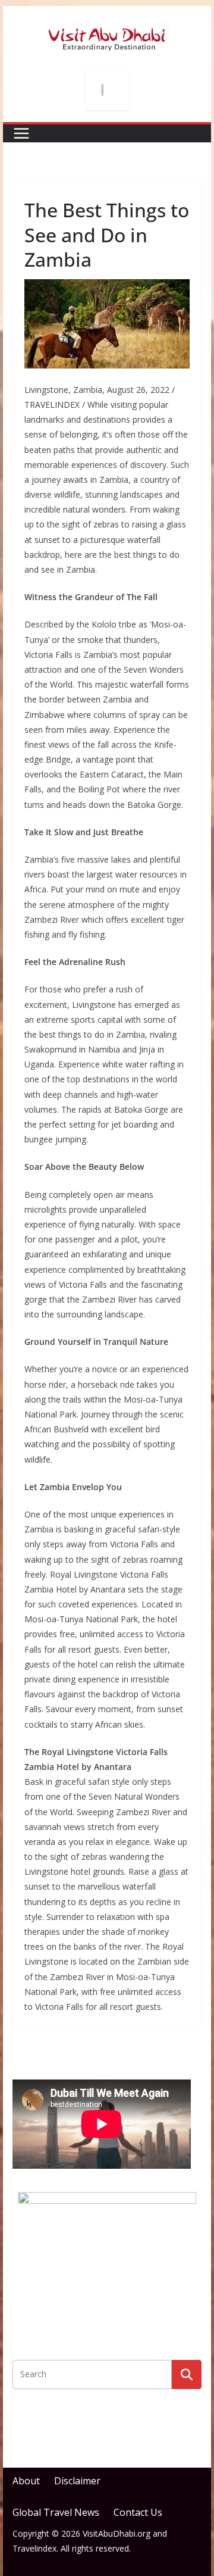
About (26, 2481)
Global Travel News (56, 2512)
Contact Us (138, 2512)
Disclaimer (77, 2481)
